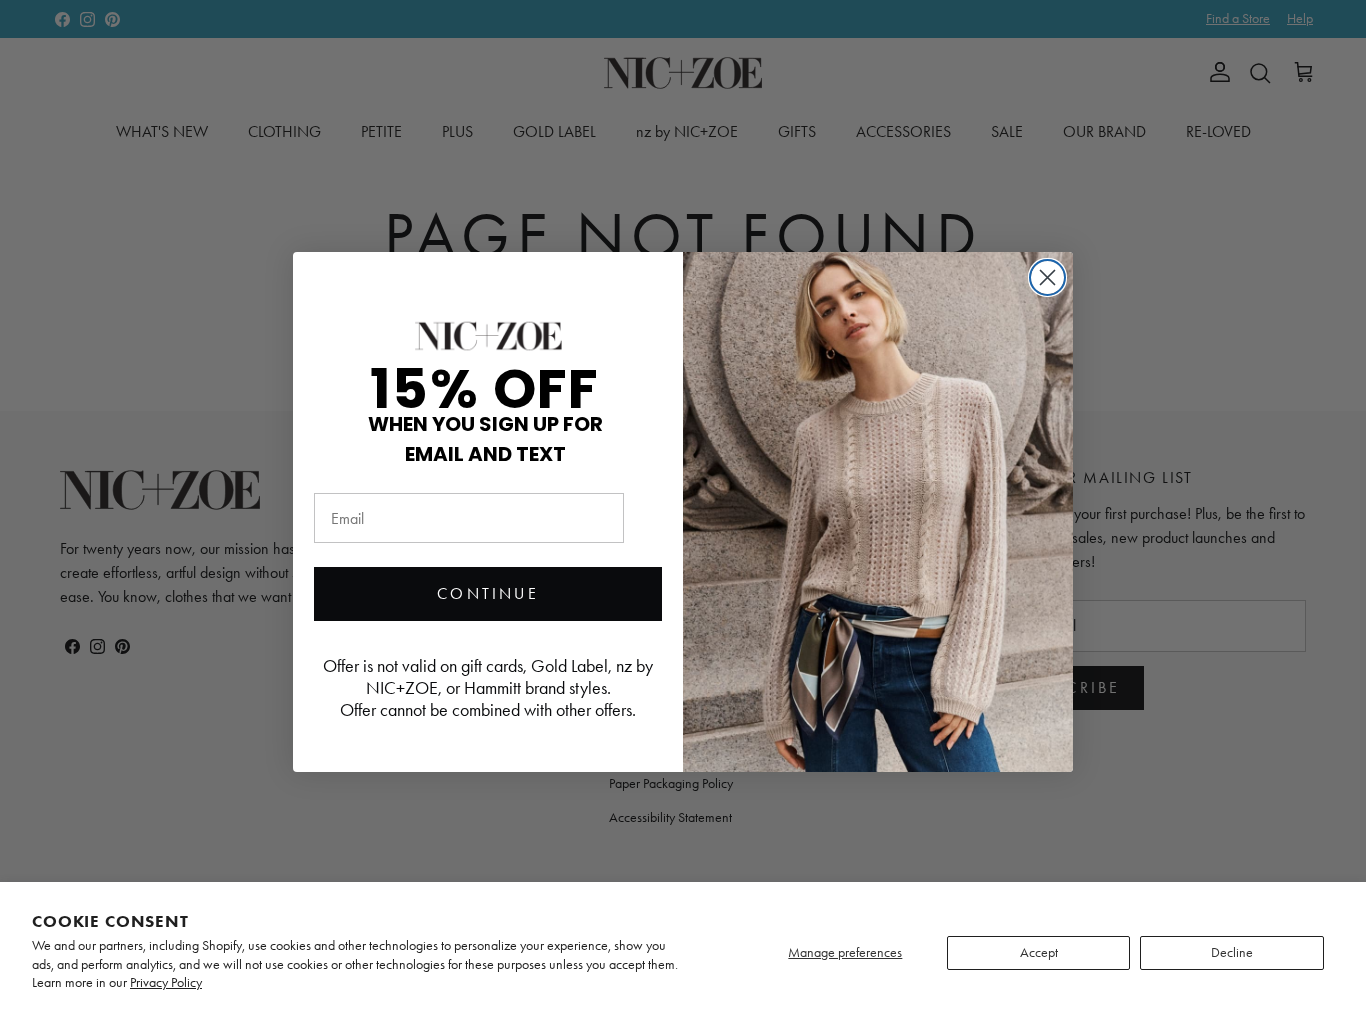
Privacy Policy (166, 982)
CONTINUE (488, 593)
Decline (1232, 952)
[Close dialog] (1047, 277)
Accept (1039, 952)
